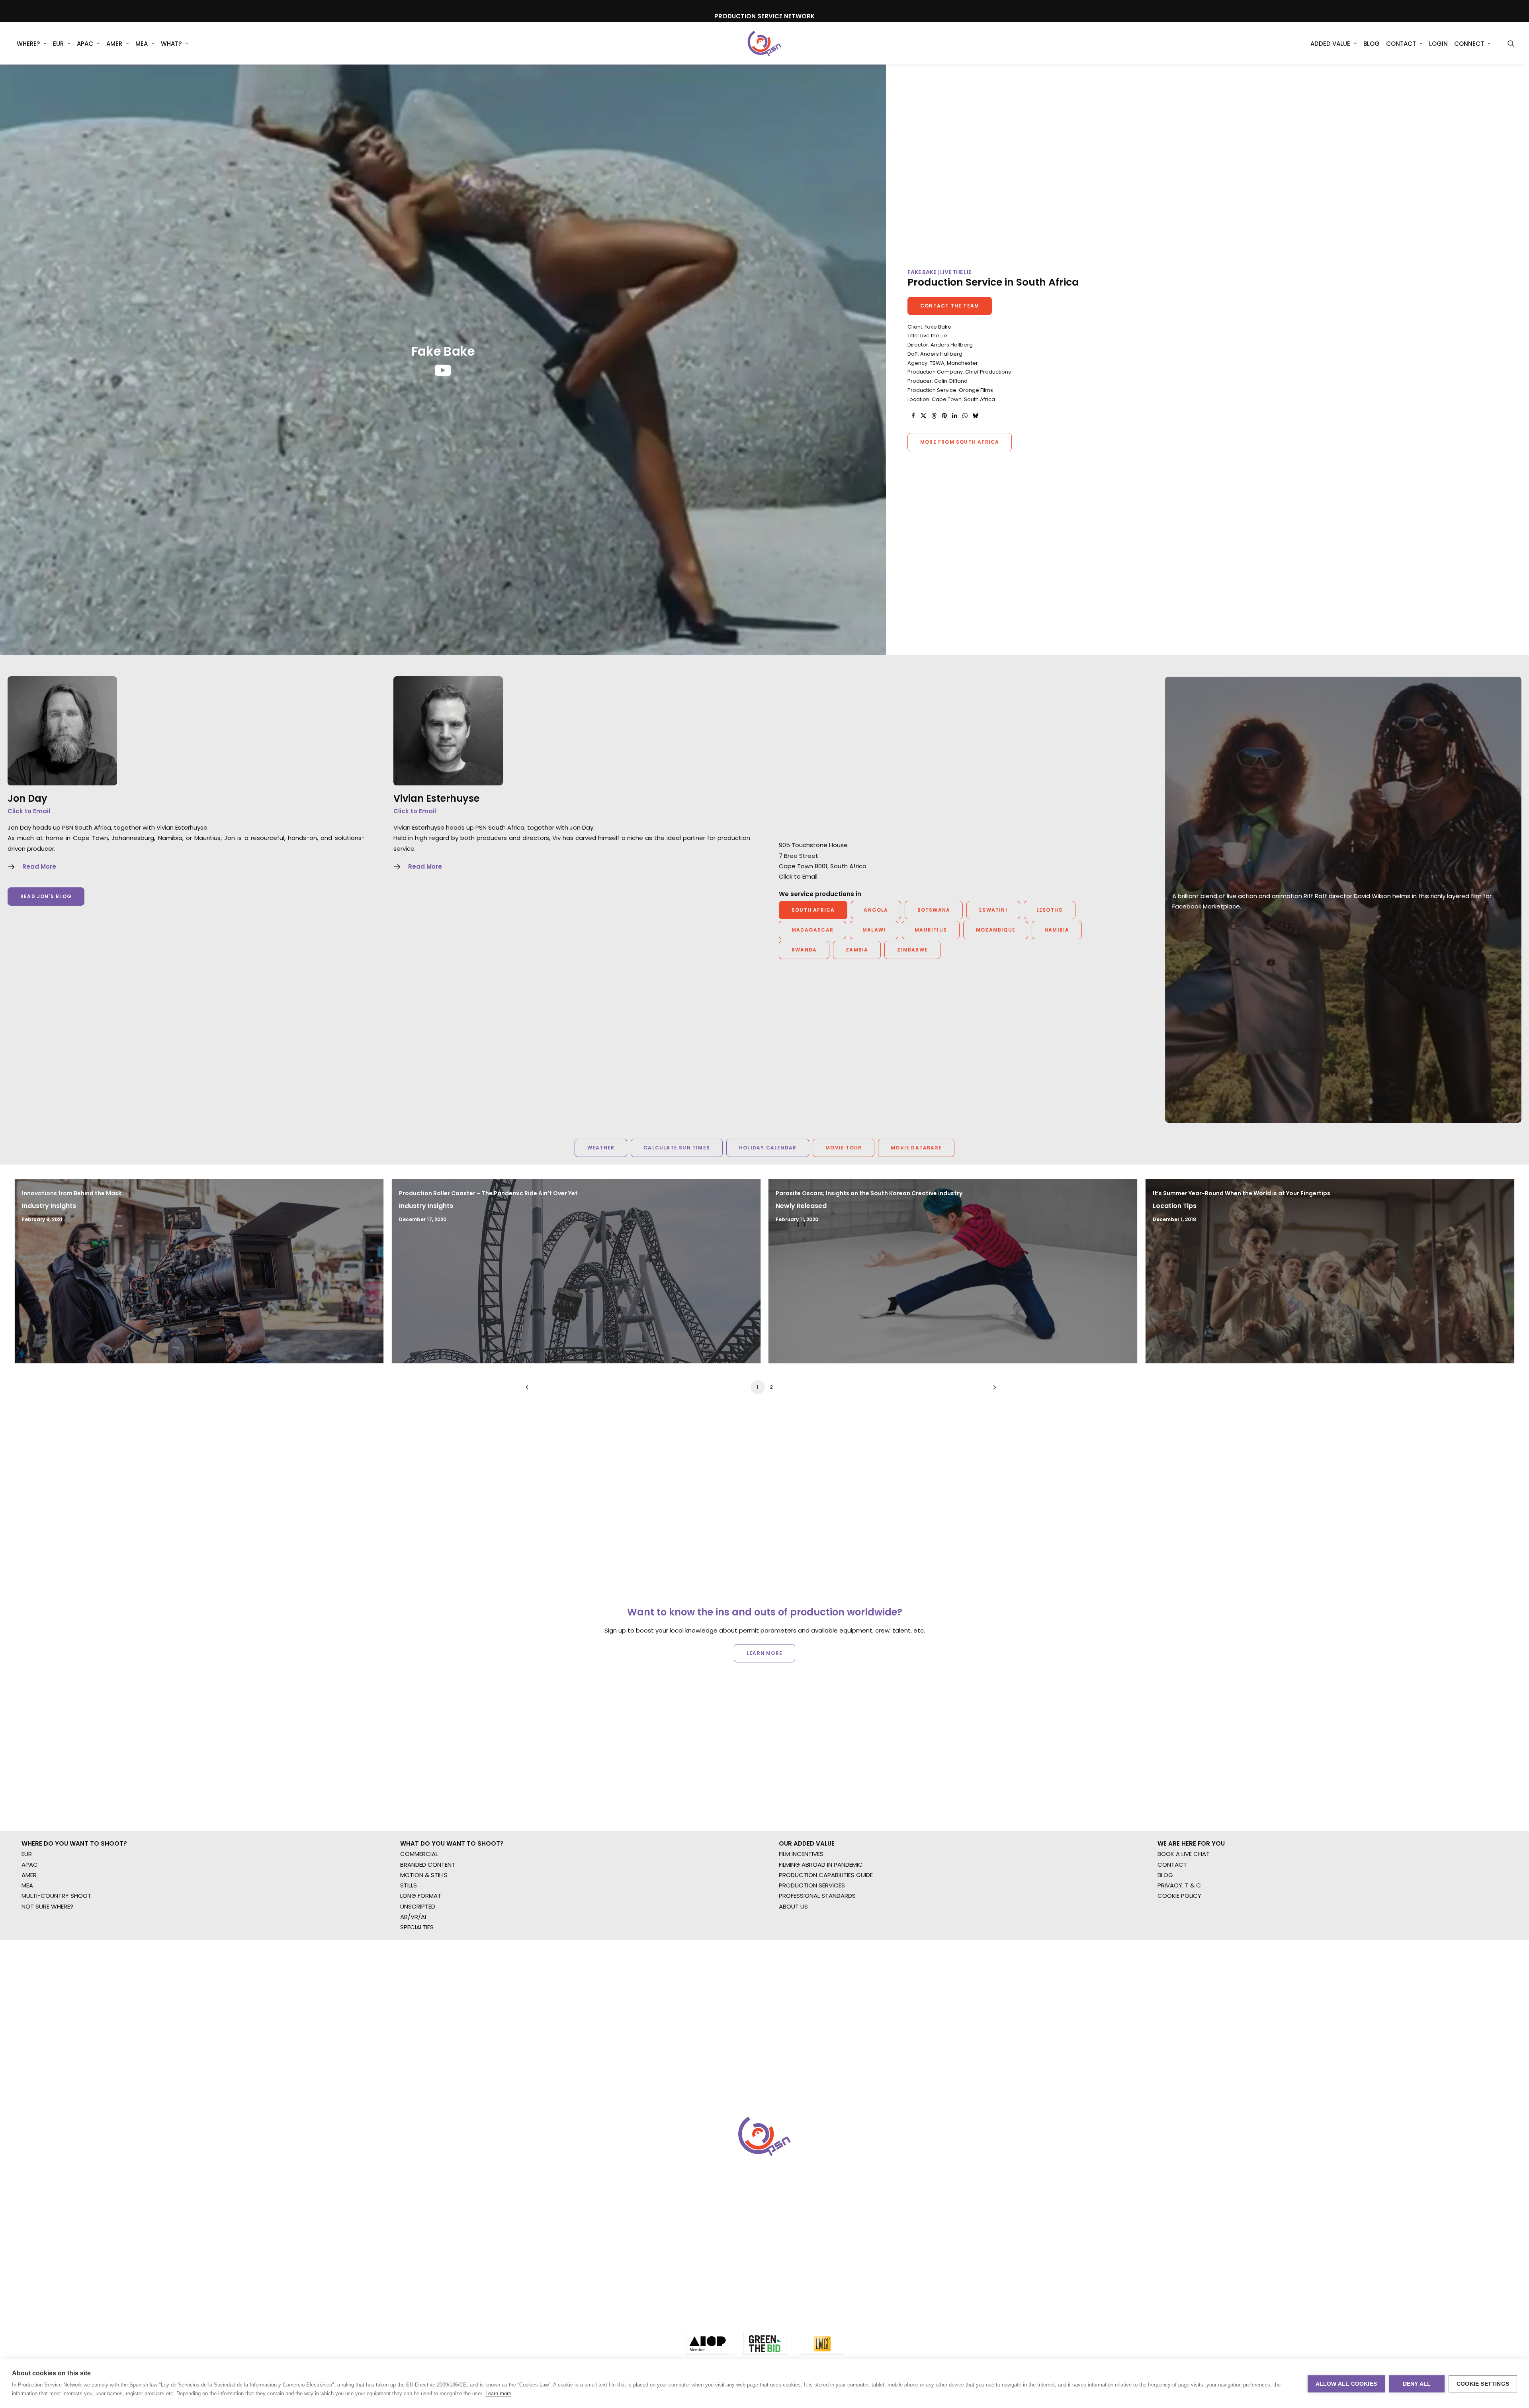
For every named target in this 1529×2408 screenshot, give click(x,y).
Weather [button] (601, 1148)
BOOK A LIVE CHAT (1184, 1920)
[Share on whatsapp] (965, 416)
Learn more (498, 2393)
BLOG (1165, 1941)
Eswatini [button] (993, 910)
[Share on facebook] (913, 416)
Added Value (1330, 44)
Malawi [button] (874, 930)
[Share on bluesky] (975, 416)
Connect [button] (1469, 44)
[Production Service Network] (765, 43)
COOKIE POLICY (1179, 1962)
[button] (1511, 43)
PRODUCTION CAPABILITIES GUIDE (826, 1941)
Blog (1372, 44)
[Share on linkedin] (954, 416)
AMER (114, 44)
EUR (58, 44)
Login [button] (1438, 44)
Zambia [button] (857, 950)
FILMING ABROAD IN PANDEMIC (821, 1931)
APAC (85, 44)
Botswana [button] (934, 910)
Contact (1401, 44)
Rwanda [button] (804, 950)
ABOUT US (793, 1972)
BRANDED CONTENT (428, 1931)
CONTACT (1172, 1931)
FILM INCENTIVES (801, 1920)
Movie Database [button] (916, 1148)
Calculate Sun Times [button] (677, 1148)
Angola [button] (876, 910)
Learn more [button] (764, 1675)
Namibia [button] (1057, 930)
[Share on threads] (934, 416)
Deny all (1417, 2384)
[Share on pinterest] (944, 416)
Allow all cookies (1346, 2384)
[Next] (993, 1390)
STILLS (409, 1951)
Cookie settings (1483, 2384)
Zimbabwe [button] (912, 950)
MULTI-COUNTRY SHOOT (56, 1962)
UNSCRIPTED (418, 1972)
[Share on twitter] (923, 416)
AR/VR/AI (413, 1983)
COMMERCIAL (419, 1920)
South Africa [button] (813, 910)
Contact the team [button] (950, 306)
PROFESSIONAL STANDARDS (817, 1962)
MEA (142, 44)
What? (171, 44)
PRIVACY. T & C (1179, 1951)
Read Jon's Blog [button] (46, 896)
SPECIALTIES (417, 1993)
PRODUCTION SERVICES (812, 1951)
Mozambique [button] (996, 930)
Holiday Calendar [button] (768, 1148)
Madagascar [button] (812, 930)
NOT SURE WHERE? (47, 1972)
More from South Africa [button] (960, 442)
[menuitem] (32, 43)
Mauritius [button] (931, 930)
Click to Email (29, 811)
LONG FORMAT (421, 1962)
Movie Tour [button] (844, 1148)
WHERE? (28, 44)
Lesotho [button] (1050, 910)
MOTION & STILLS (424, 1941)
